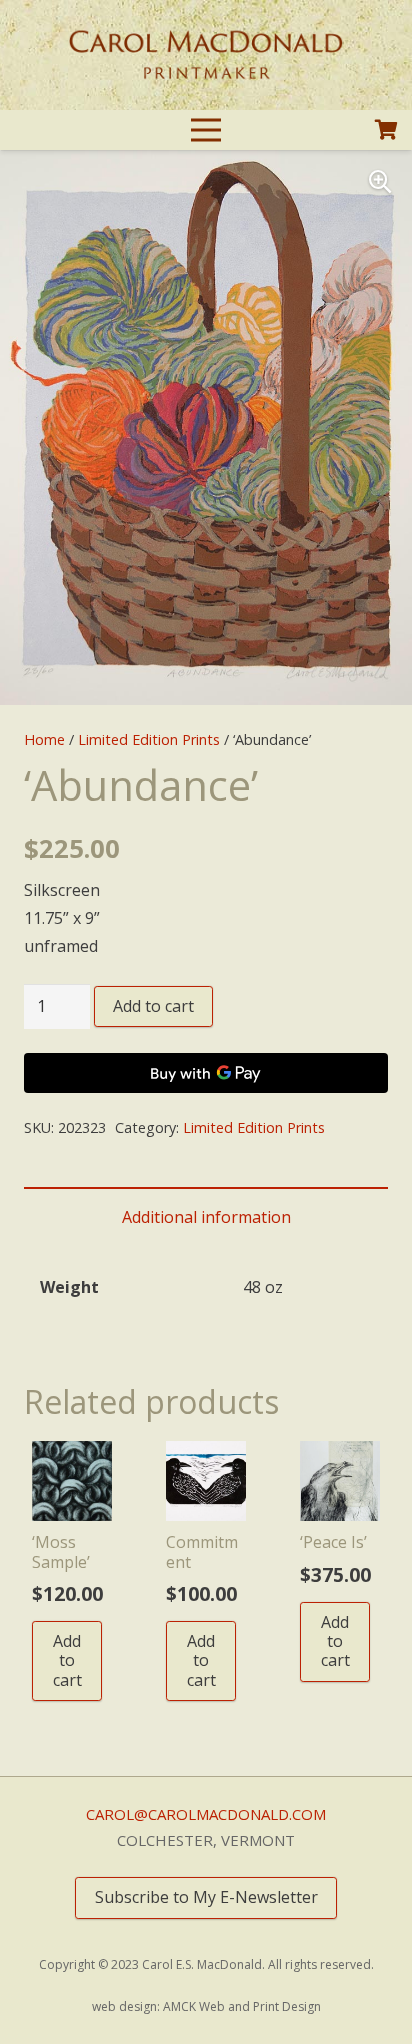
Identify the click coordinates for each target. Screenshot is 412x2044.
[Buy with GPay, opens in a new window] (206, 1073)
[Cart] (387, 130)
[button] (380, 182)
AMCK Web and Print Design (242, 2006)
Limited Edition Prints (149, 739)
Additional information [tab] (206, 1217)
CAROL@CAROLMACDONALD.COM (206, 1814)
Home (44, 739)
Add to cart (153, 1006)
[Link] (206, 55)
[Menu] (206, 130)
